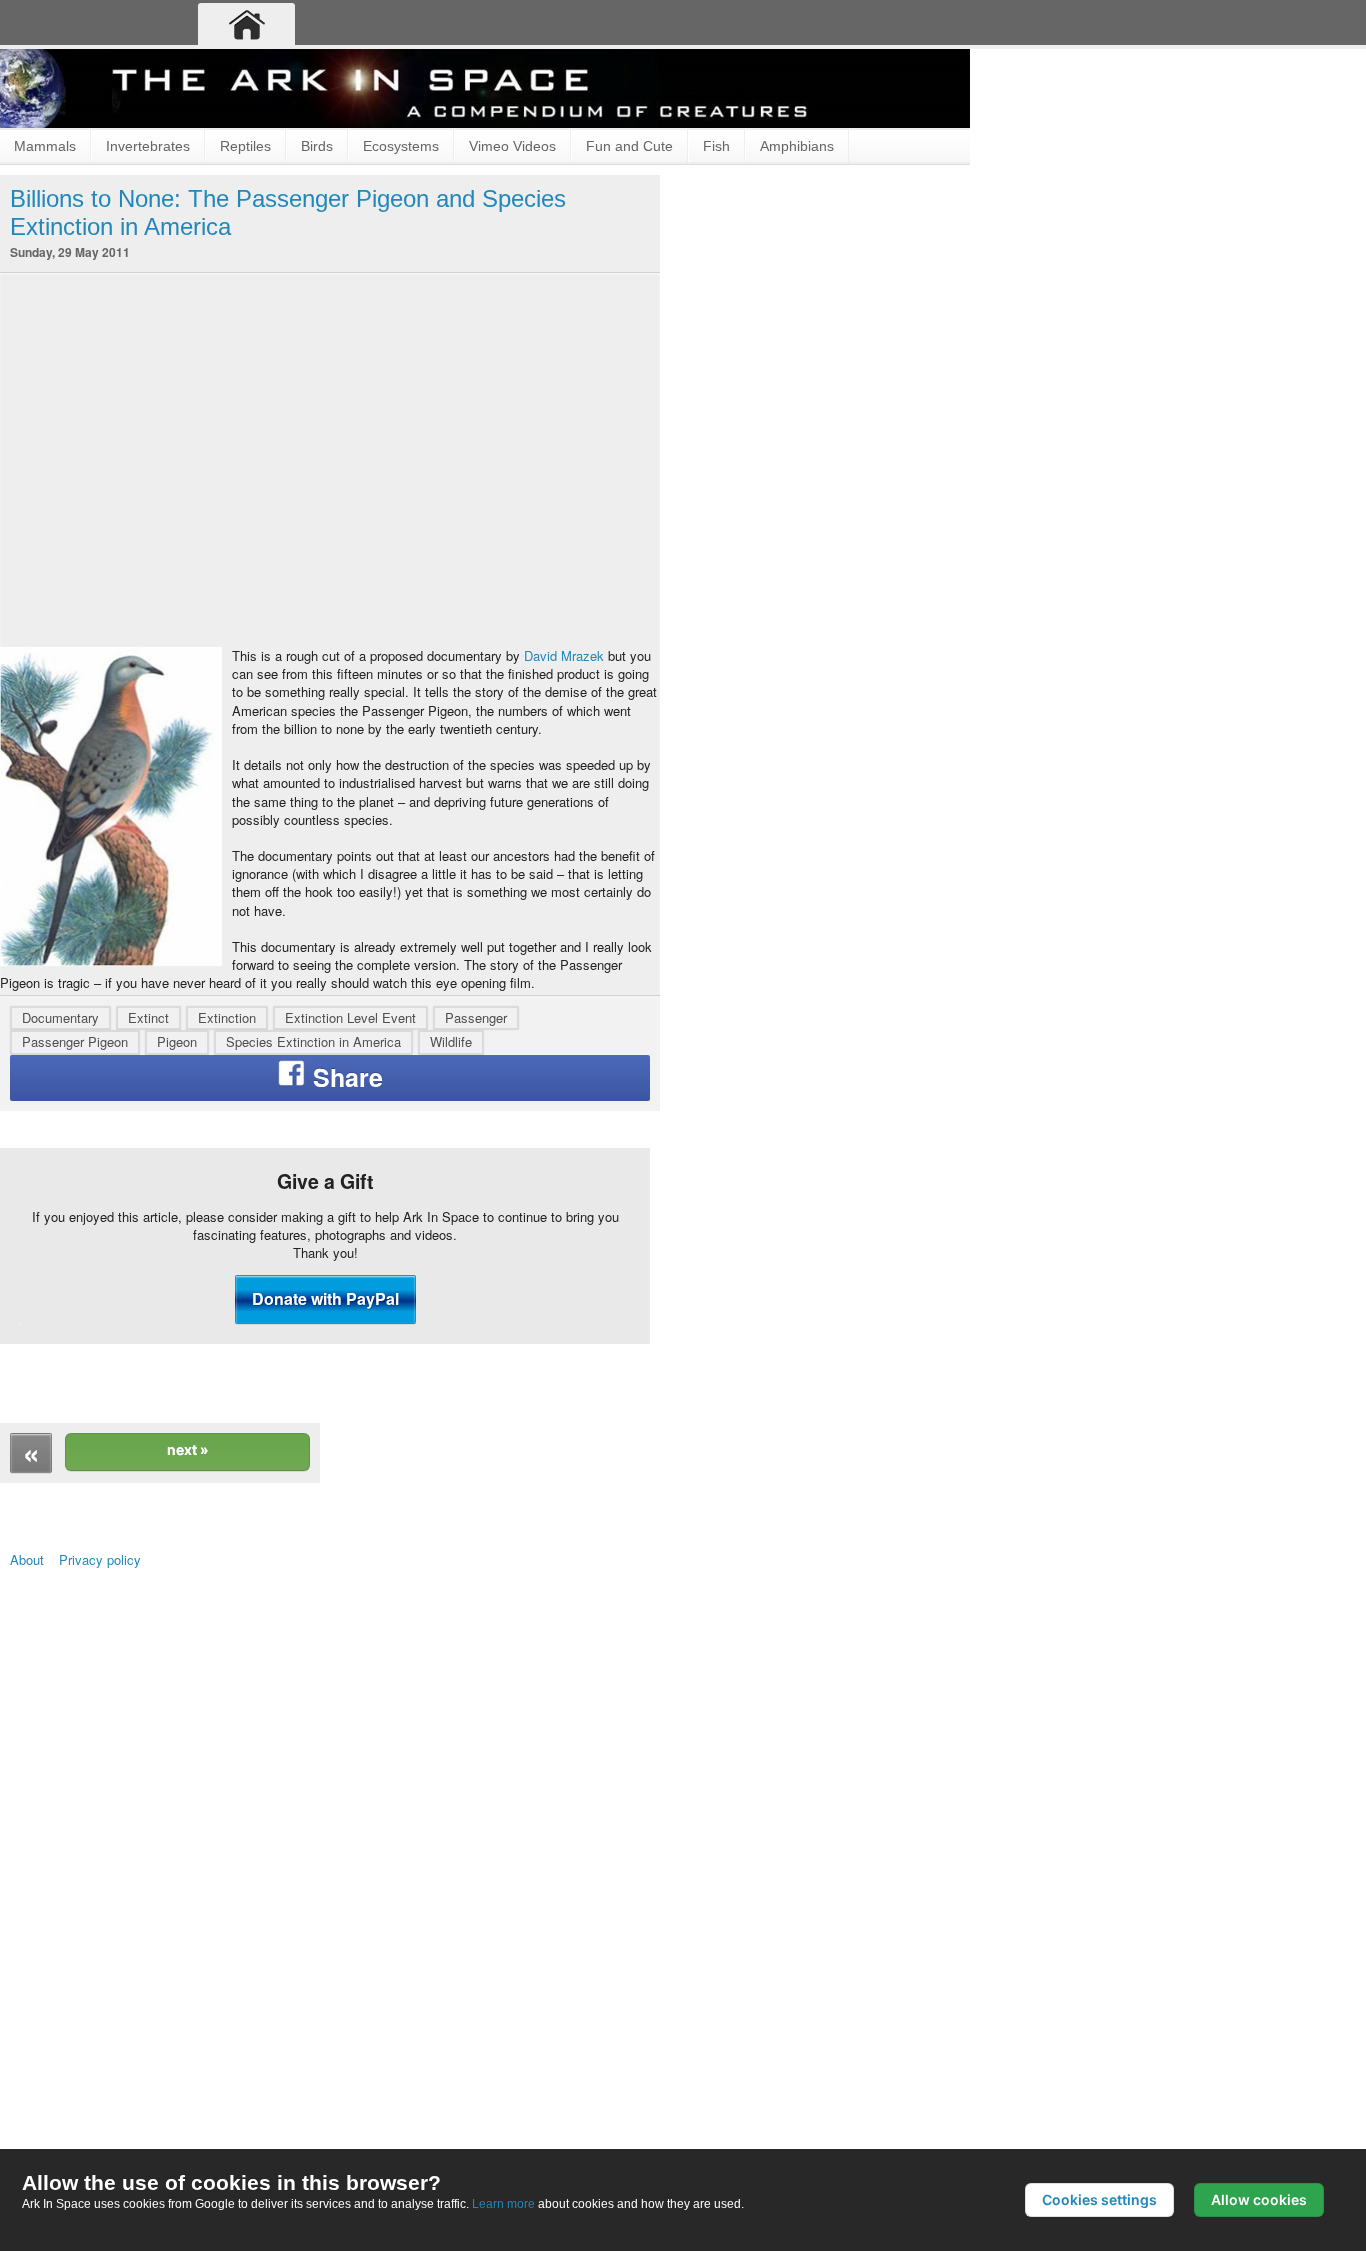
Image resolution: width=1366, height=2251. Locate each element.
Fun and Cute (629, 146)
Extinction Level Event (350, 1294)
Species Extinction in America (313, 1319)
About (35, 1969)
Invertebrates (148, 146)
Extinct (148, 1294)
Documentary (60, 1294)
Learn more (503, 2203)
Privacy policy (135, 1969)
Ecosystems (401, 146)
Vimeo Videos (512, 146)
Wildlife (451, 1319)
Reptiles (245, 146)
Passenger (476, 1294)
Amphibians (797, 146)
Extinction (227, 1294)
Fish (716, 146)
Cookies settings (1099, 2199)
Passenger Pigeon (75, 1319)
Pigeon (177, 1319)
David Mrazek (291, 697)
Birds (317, 146)
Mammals (45, 146)
